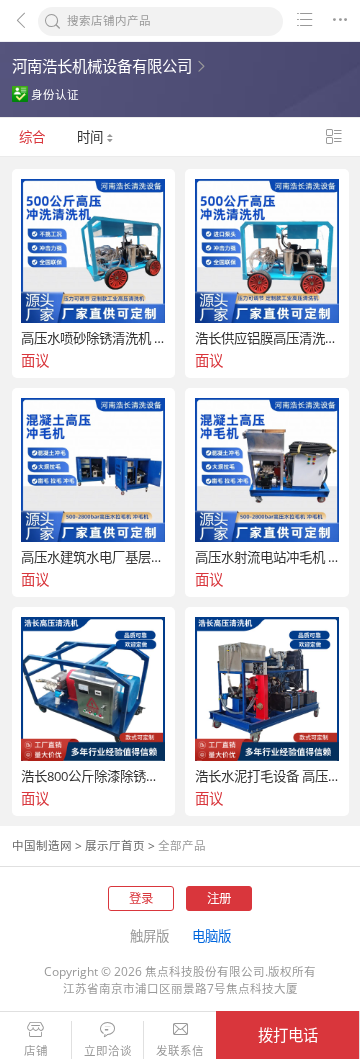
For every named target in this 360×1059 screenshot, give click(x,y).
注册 (219, 898)
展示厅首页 (115, 845)
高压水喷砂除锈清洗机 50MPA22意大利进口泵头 (93, 338)
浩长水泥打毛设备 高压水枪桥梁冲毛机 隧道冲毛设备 (267, 776)
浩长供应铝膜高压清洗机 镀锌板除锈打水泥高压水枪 (267, 338)
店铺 (36, 1051)
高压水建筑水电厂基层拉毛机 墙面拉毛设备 (93, 557)
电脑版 (211, 936)
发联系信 (180, 1051)
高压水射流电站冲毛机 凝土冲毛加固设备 (267, 557)
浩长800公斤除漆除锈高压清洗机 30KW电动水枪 (93, 776)
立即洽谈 (108, 1051)
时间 (91, 137)
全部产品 (182, 845)
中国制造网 (42, 845)
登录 (141, 898)
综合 (32, 137)
